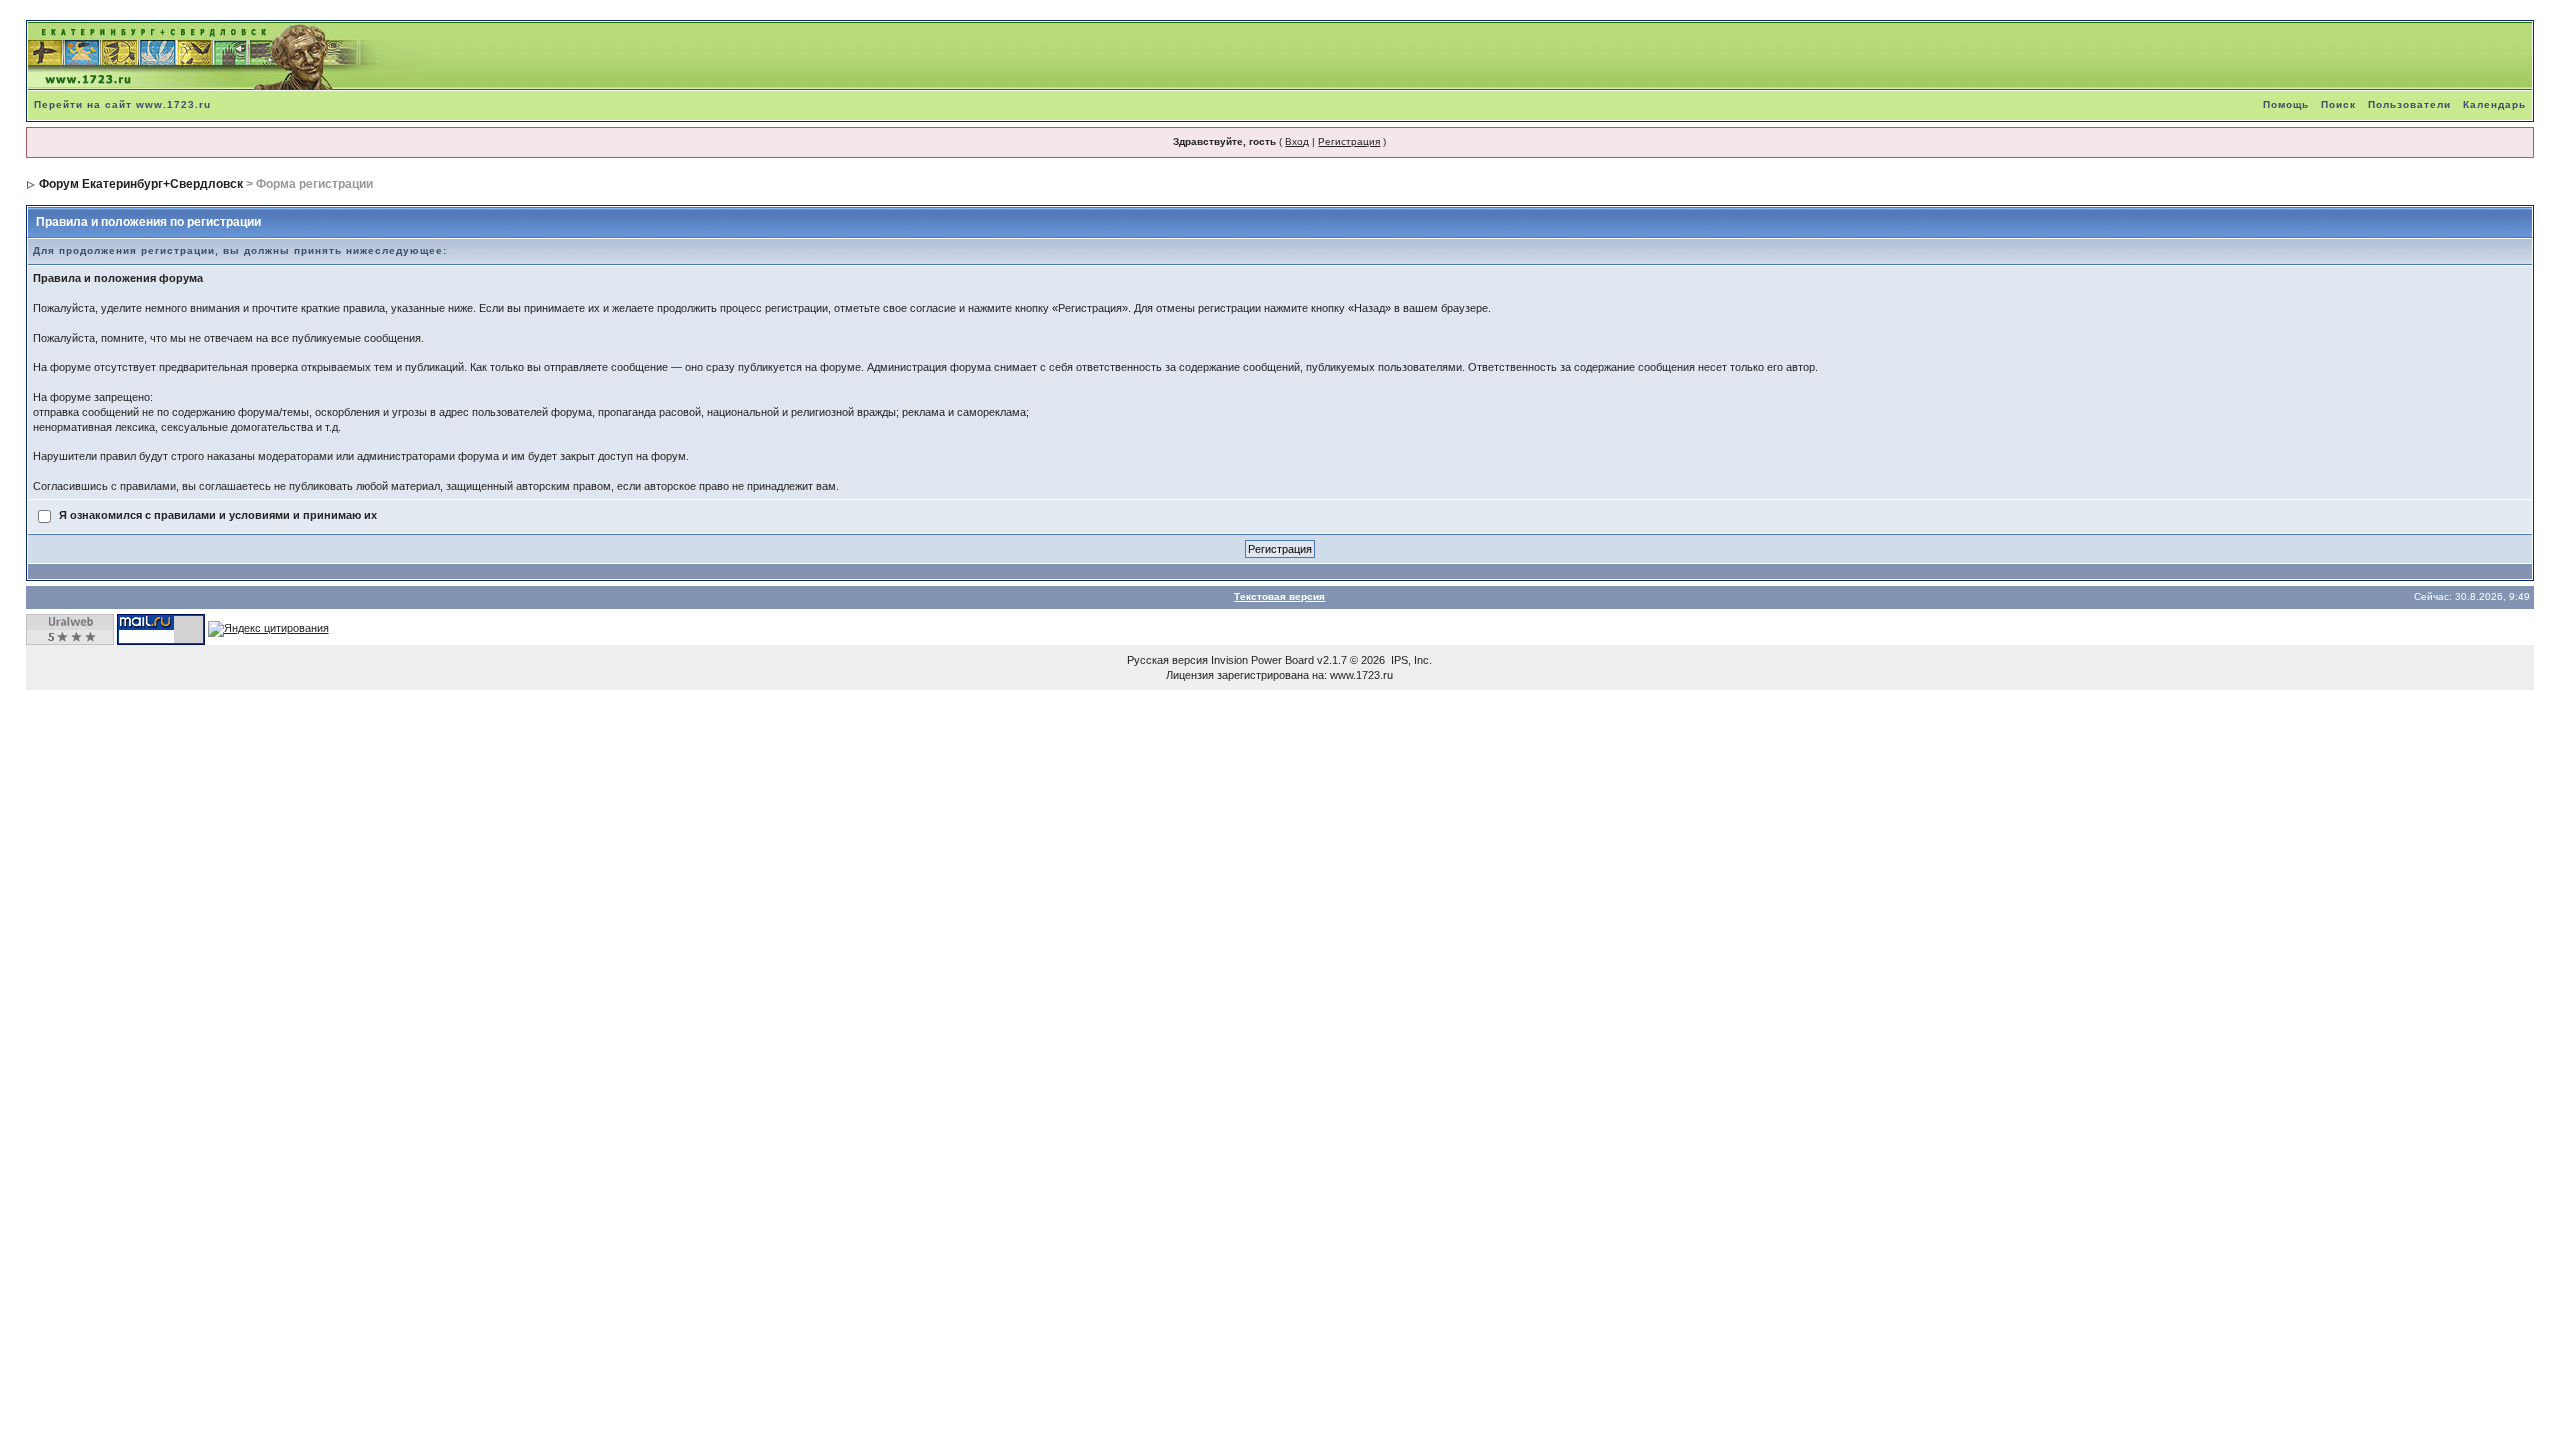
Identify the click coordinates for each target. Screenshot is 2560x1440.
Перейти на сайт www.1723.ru (122, 104)
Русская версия (1167, 660)
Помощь (2286, 104)
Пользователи (2409, 104)
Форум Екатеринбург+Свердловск (141, 184)
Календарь (2494, 104)
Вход (1297, 141)
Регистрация (1349, 141)
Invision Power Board (1262, 660)
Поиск (2338, 104)
